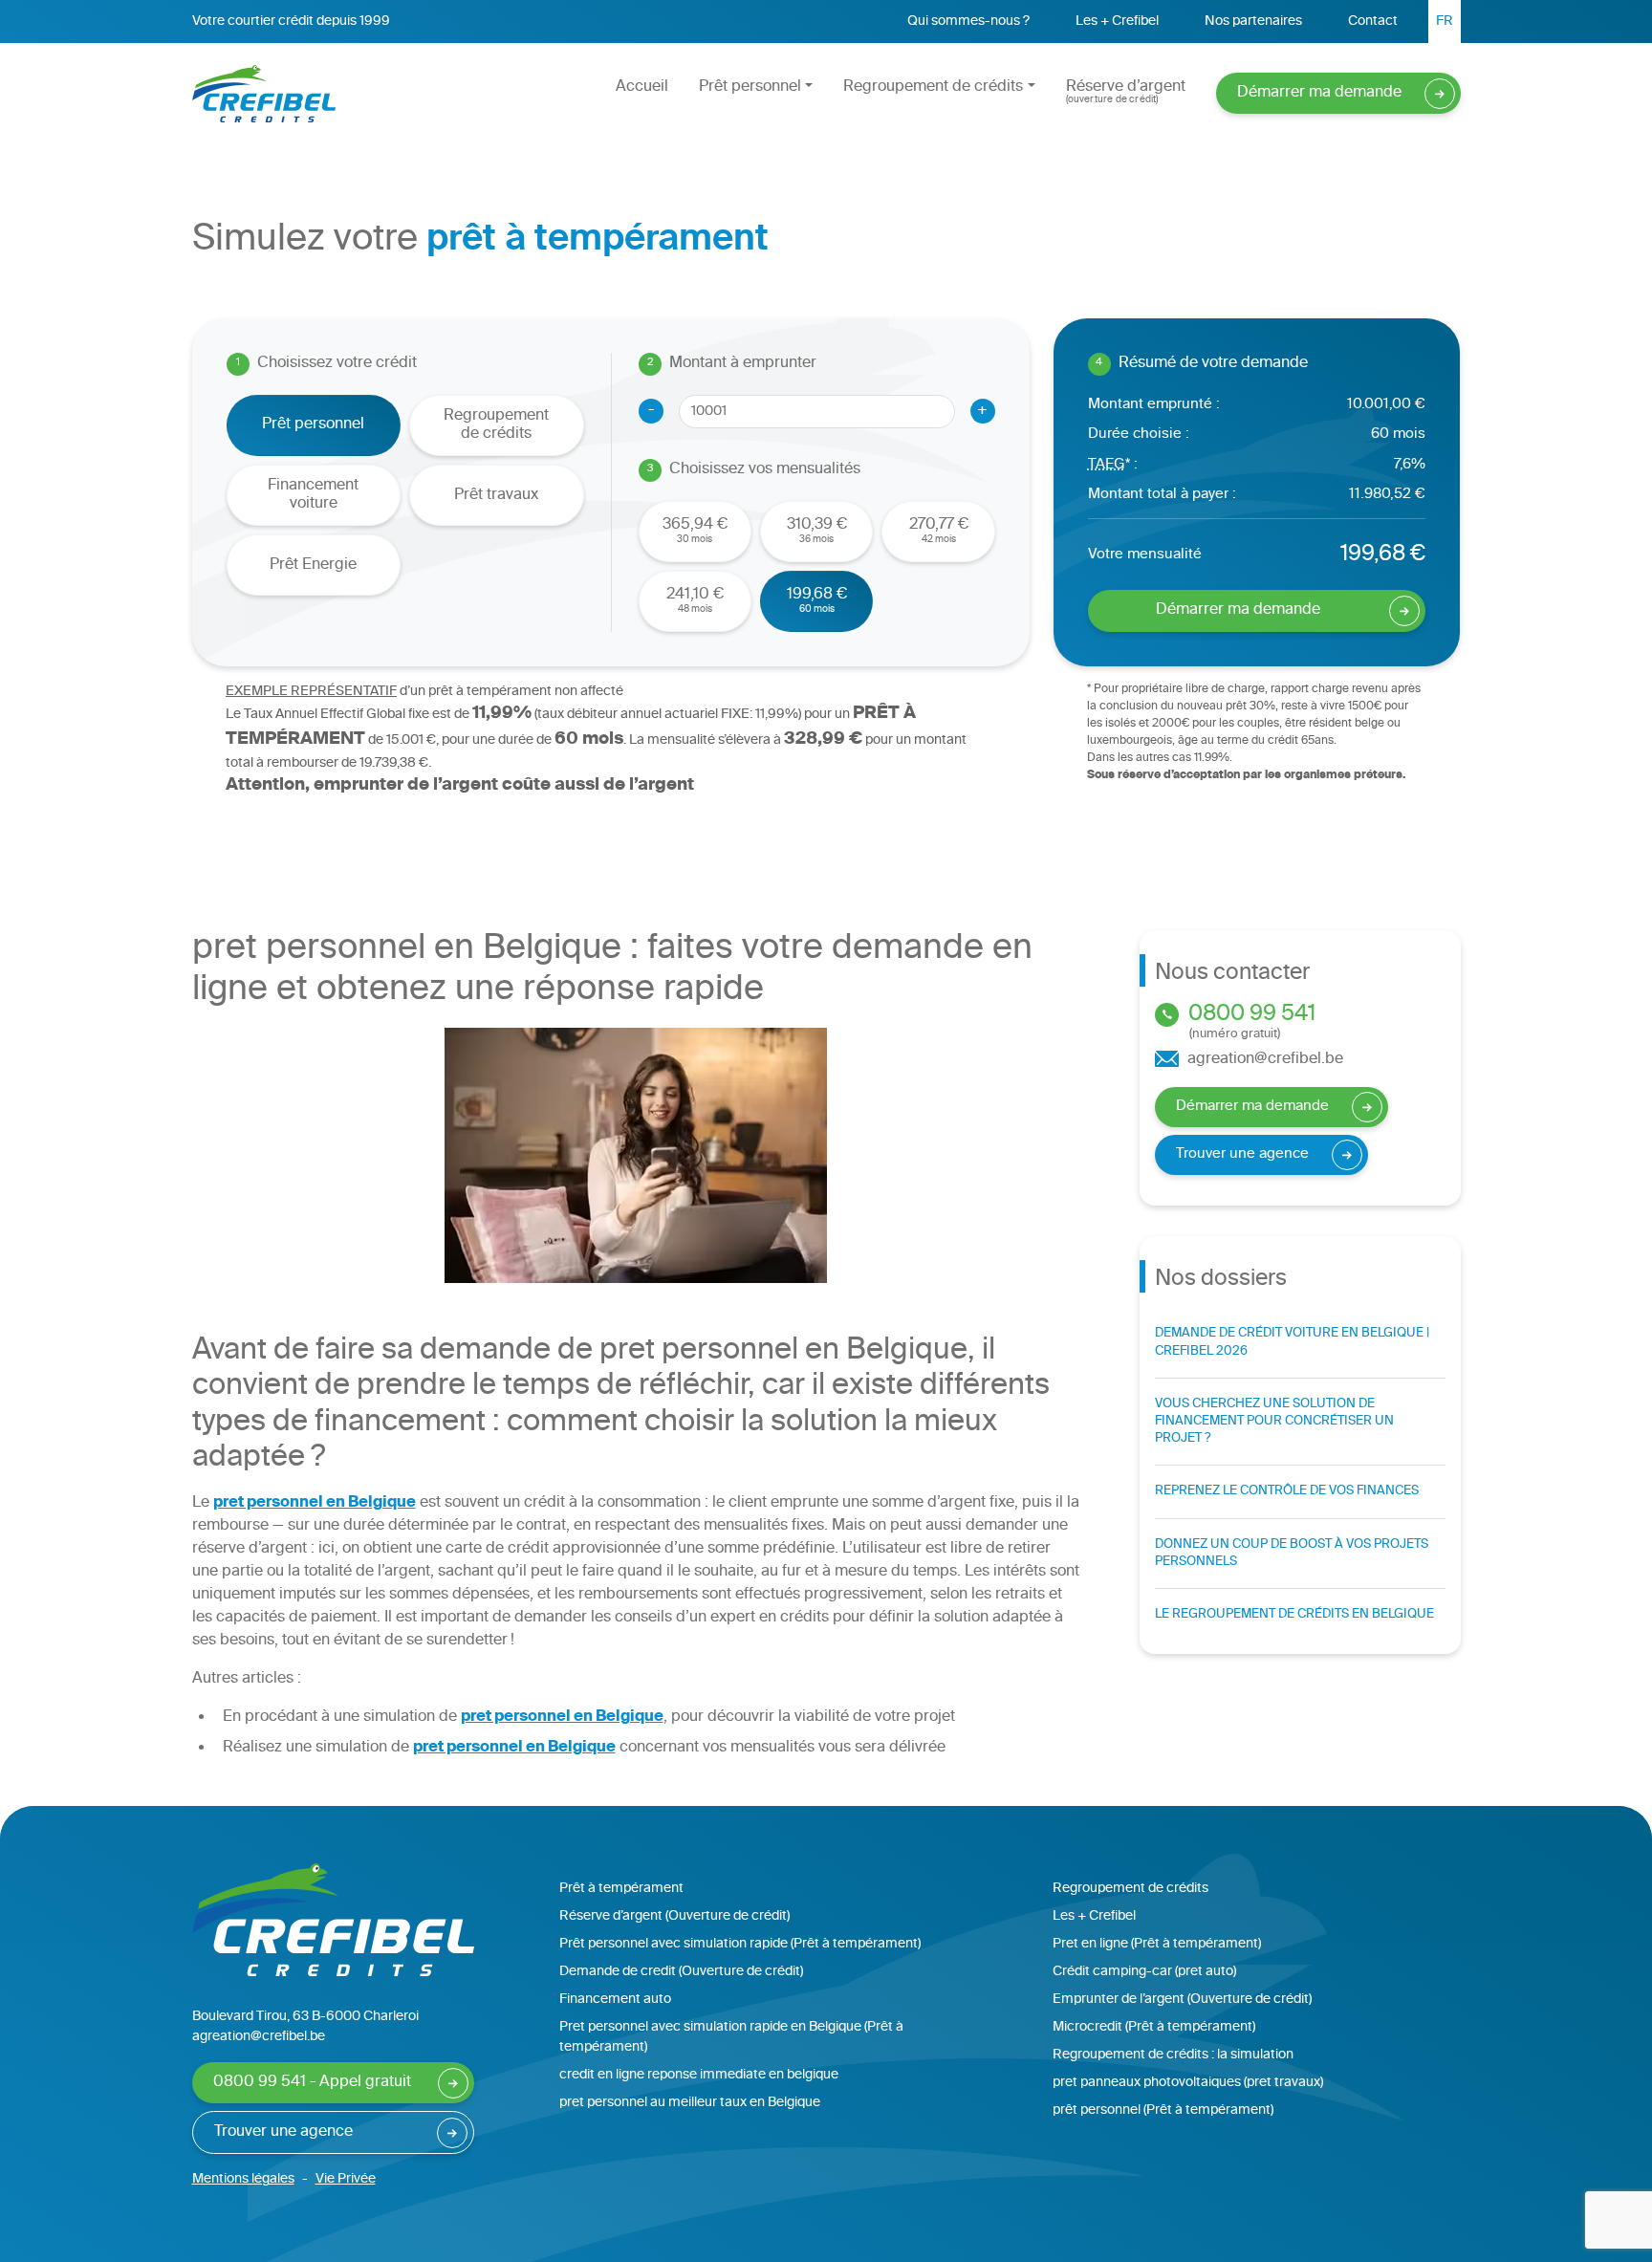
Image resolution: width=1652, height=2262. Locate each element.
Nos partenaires (1253, 22)
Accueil (642, 87)
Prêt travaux (496, 496)
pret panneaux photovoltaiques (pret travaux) (1188, 2083)
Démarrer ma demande (1319, 93)
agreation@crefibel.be (1263, 1060)
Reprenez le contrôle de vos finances (1287, 1491)
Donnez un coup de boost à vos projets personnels (1292, 1554)
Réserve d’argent (1126, 91)
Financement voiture (313, 495)
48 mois (695, 600)
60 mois (817, 600)
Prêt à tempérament (621, 1889)
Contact (1373, 22)
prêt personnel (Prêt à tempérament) (1163, 2110)
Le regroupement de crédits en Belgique (1294, 1615)
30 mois (695, 530)
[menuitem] (1445, 22)
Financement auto (615, 2000)
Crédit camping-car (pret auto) (1144, 1972)
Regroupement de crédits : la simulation (1173, 2055)
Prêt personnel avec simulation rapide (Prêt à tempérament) (740, 1944)
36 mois (817, 530)
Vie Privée (346, 2179)
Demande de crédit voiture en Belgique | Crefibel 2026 (1292, 1342)
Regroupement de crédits (933, 87)
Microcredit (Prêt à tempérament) (1154, 2027)
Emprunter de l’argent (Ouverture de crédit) (1182, 2000)
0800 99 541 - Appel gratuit (312, 2083)
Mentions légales (243, 2179)
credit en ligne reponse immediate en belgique (699, 2075)
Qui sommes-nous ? (968, 22)
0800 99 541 (1250, 1022)
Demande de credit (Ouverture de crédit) (681, 1972)
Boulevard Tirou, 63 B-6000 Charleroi (305, 2017)
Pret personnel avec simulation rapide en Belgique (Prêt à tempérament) (731, 2037)
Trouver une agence (1242, 1154)
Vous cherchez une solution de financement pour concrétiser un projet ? (1274, 1422)
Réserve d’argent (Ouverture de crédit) (674, 1916)
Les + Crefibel (1117, 22)
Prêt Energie (313, 565)
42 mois (939, 530)
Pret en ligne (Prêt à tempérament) (1157, 1944)
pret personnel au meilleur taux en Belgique (690, 2103)
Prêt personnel (750, 87)
